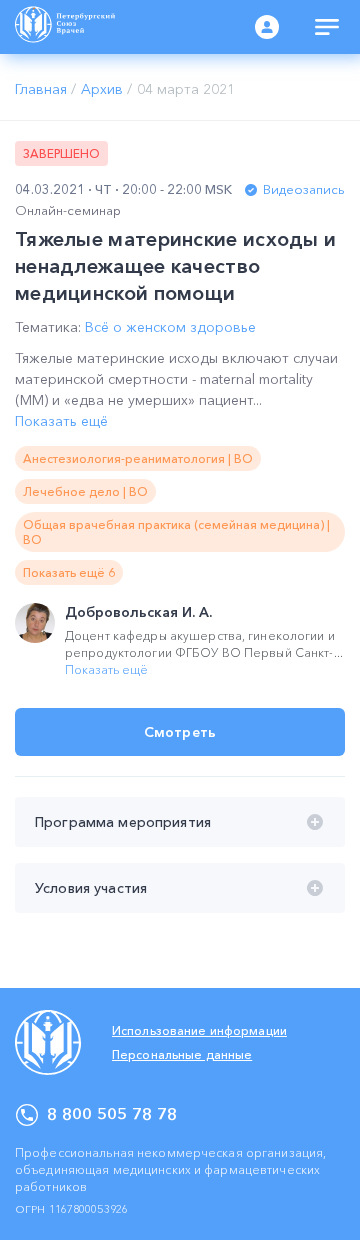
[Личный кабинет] (267, 27)
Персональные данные (182, 1054)
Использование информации (199, 1030)
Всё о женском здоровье (170, 327)
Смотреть (180, 732)
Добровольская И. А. (138, 612)
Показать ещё (61, 421)
